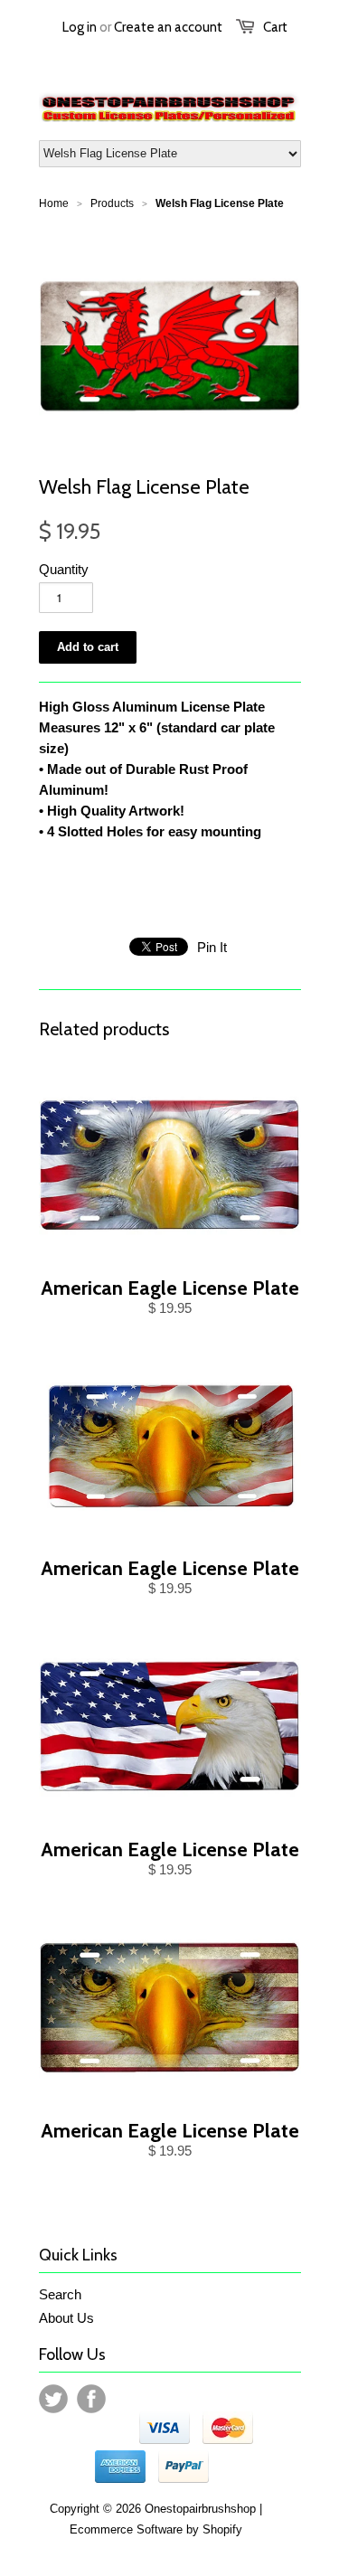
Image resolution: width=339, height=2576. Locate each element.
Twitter (53, 2399)
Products (112, 203)
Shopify (222, 2529)
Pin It (212, 947)
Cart (275, 27)
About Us (66, 2318)
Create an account (168, 27)
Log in (80, 27)
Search (60, 2294)
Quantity (64, 569)
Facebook (91, 2399)
